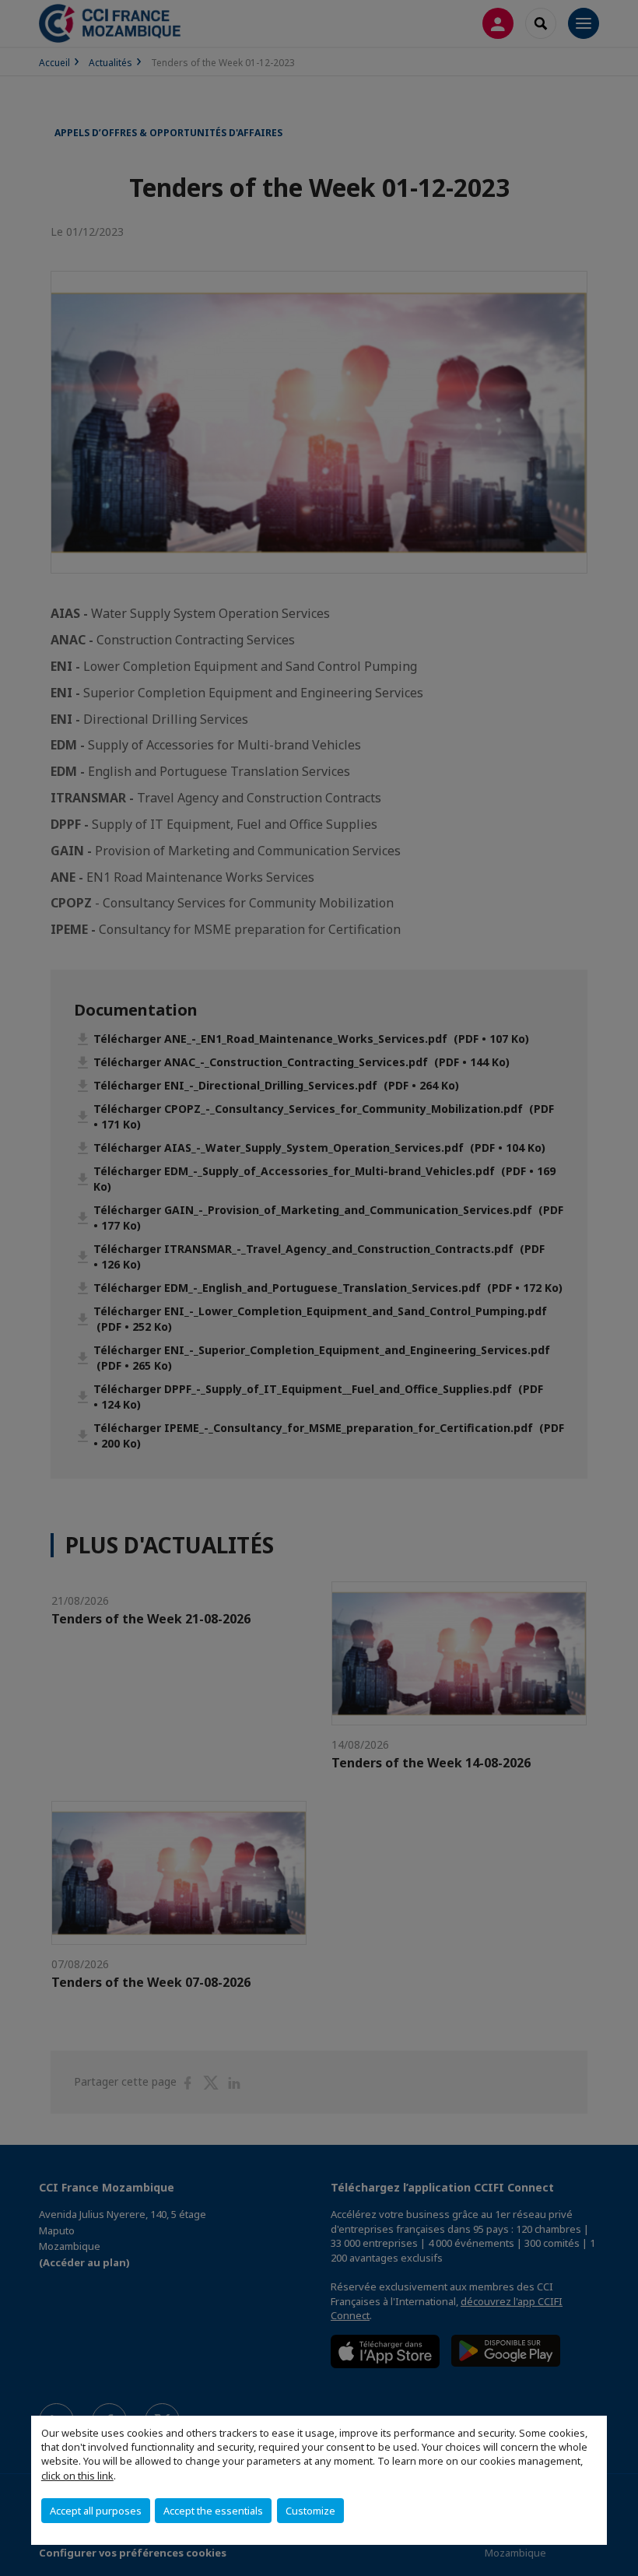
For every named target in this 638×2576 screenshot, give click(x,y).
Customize (310, 2511)
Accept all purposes (96, 2511)
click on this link (77, 2476)
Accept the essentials (213, 2511)
